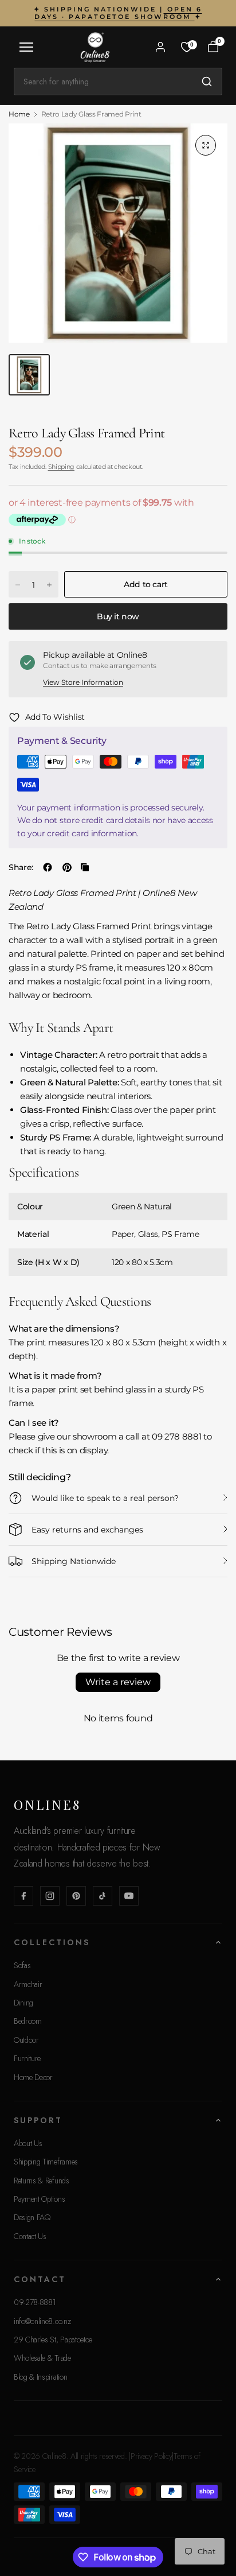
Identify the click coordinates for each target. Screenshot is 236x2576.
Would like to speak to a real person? (105, 1498)
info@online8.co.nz (42, 2321)
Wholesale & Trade (42, 2358)
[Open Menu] (26, 47)
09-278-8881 (35, 2302)
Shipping (61, 467)
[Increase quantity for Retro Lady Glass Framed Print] (49, 585)
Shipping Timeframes (46, 2162)
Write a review (118, 1682)
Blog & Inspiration (40, 2377)
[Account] (160, 47)
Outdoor (26, 2040)
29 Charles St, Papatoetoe (53, 2340)
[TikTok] (103, 1896)
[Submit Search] (207, 82)
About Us (28, 2143)
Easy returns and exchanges (87, 1530)
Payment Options (39, 2199)
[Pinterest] (76, 1896)
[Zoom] (206, 145)
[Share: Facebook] (48, 867)
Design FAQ (32, 2217)
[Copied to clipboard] (85, 867)
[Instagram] (50, 1896)
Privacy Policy (152, 2456)
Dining (23, 2003)
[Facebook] (23, 1896)
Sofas (22, 1965)
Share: (21, 867)
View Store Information (83, 682)
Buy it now (118, 616)
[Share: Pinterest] (67, 867)
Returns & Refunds (42, 2181)
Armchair (28, 1984)
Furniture (27, 2058)
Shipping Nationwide (74, 1561)
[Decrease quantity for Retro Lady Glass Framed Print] (18, 585)
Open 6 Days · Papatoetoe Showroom (118, 13)
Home (19, 114)
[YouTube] (129, 1896)
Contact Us (30, 2236)
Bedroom (28, 2021)
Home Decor (33, 2077)
